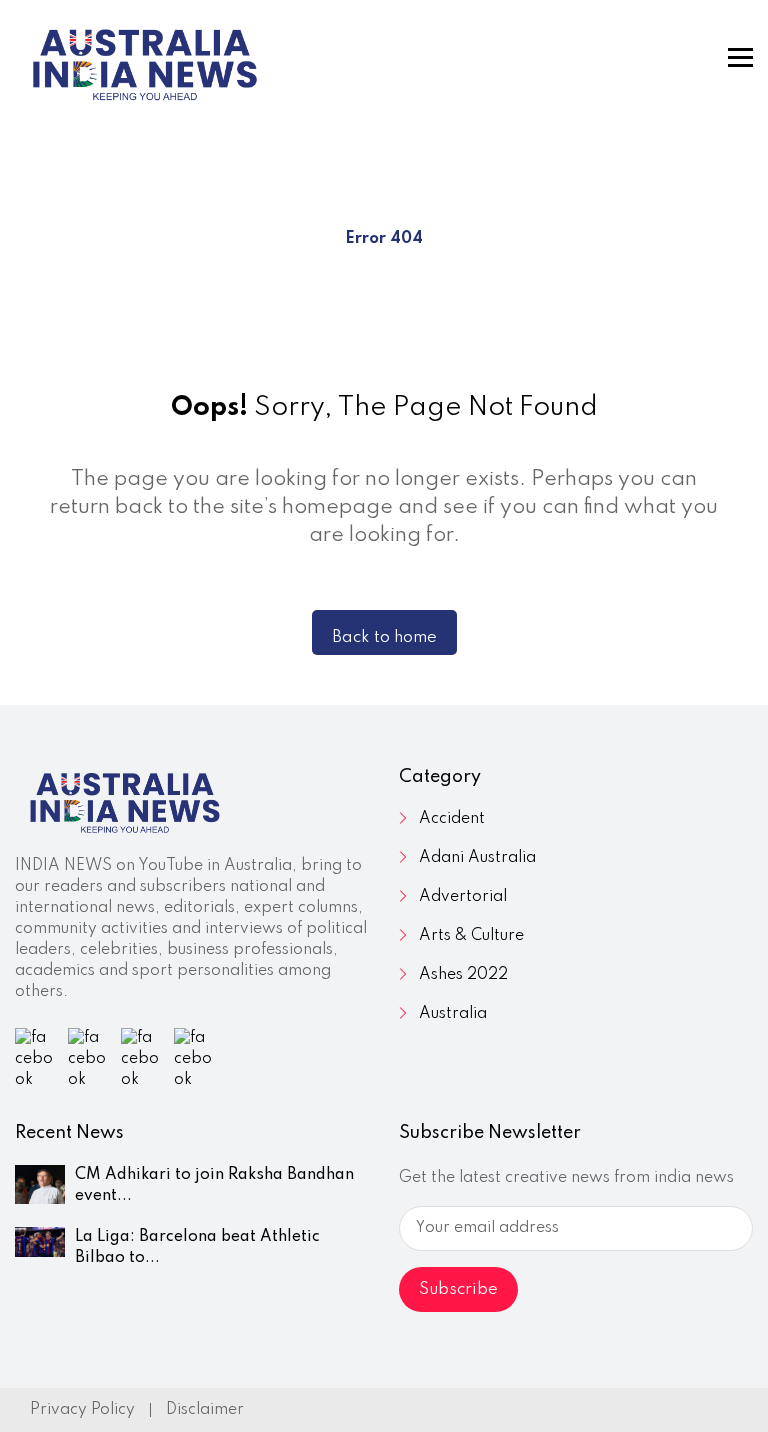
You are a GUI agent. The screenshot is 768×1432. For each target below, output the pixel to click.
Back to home (384, 637)
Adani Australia (477, 858)
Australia (453, 1014)
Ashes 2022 (463, 975)
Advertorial (463, 897)
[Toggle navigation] (740, 57)
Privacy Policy (82, 1410)
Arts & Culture (471, 936)
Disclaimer (205, 1410)
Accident (452, 819)
